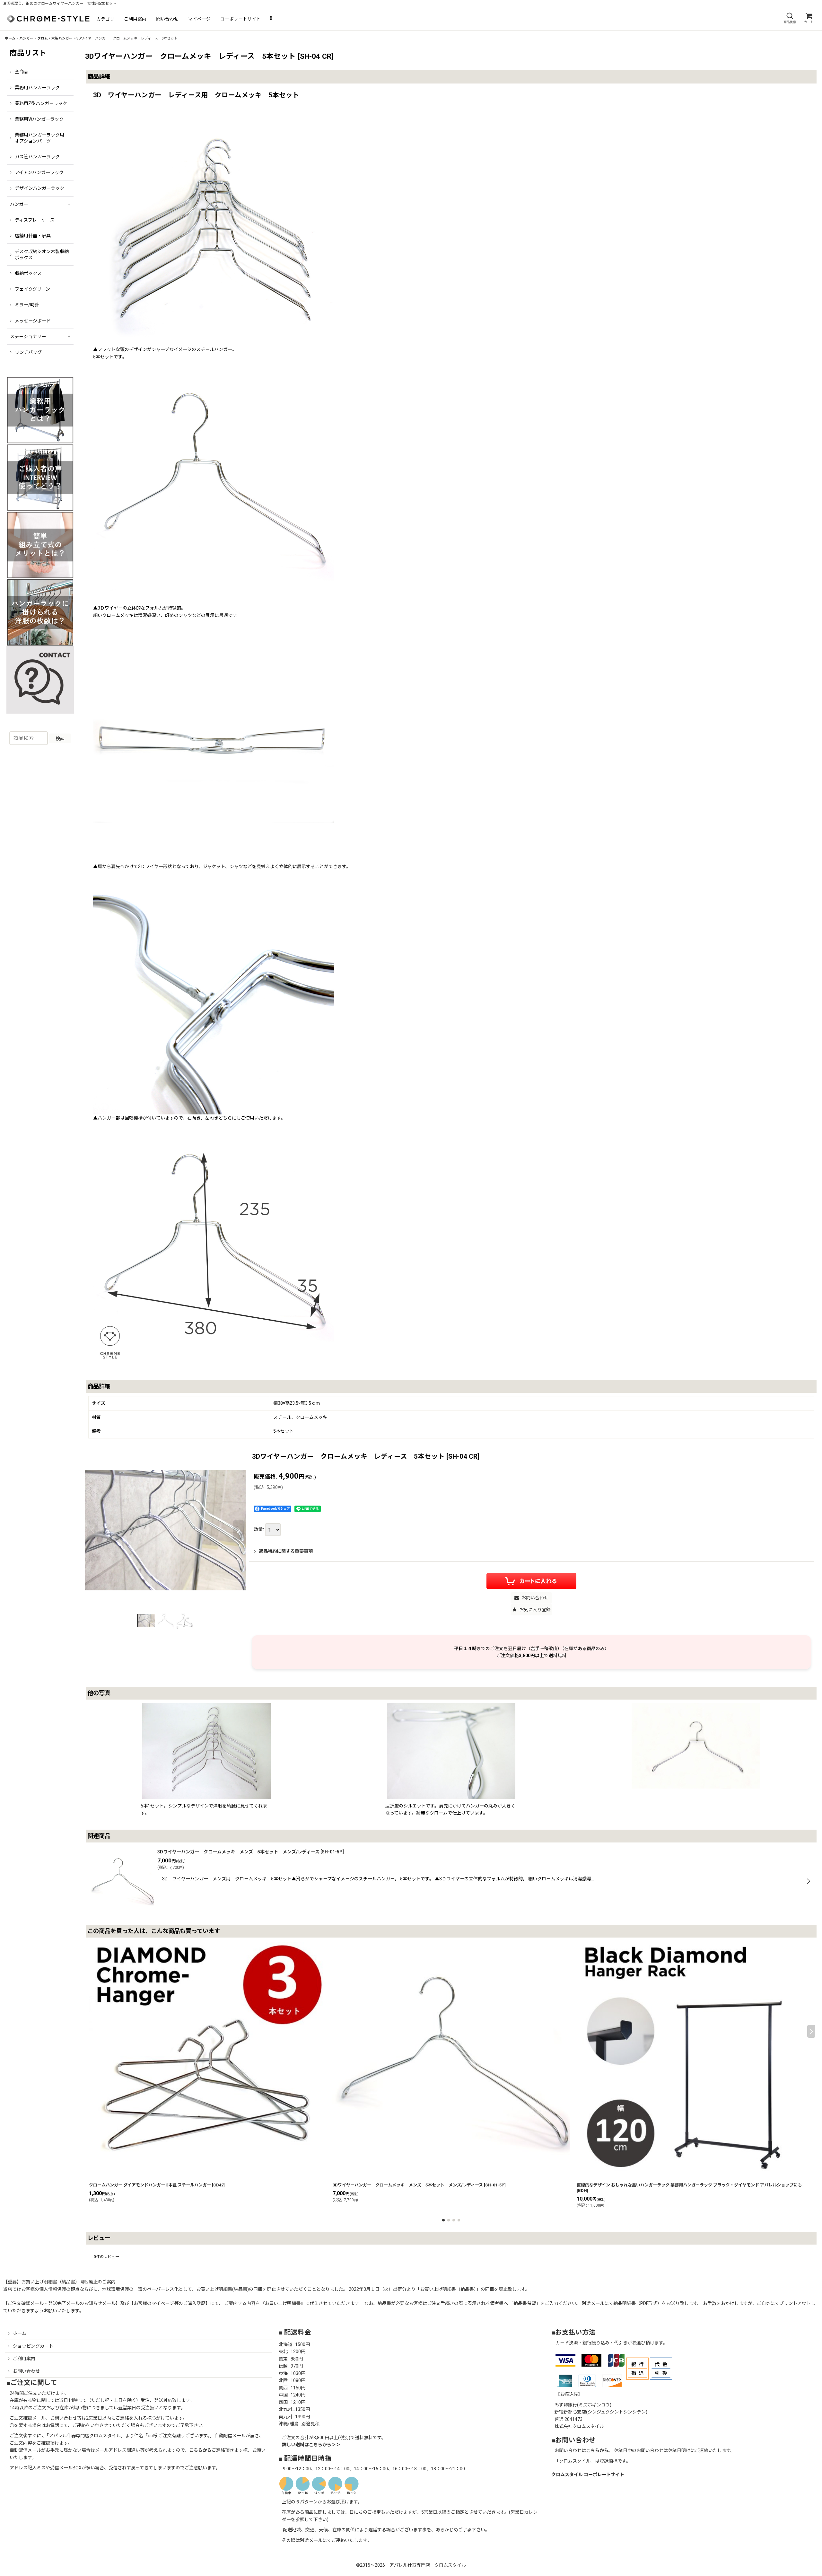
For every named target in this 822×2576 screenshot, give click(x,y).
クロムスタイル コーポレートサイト (588, 2475)
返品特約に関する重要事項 (286, 1551)
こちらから (200, 2450)
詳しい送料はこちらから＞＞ (311, 2445)
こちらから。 (599, 2450)
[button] (790, 18)
